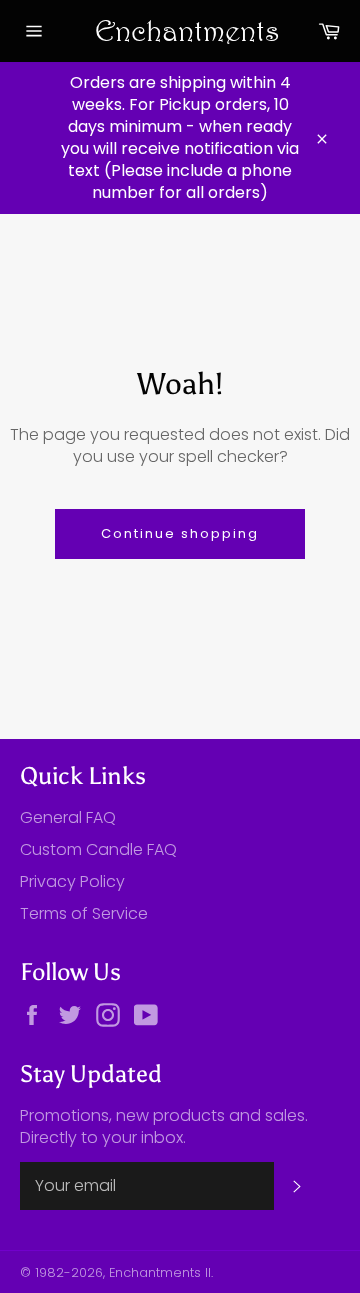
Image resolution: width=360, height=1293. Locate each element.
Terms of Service (84, 913)
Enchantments (180, 30)
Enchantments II (160, 1272)
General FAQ (68, 817)
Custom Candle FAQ (98, 849)
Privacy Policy (72, 881)
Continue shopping (179, 533)
